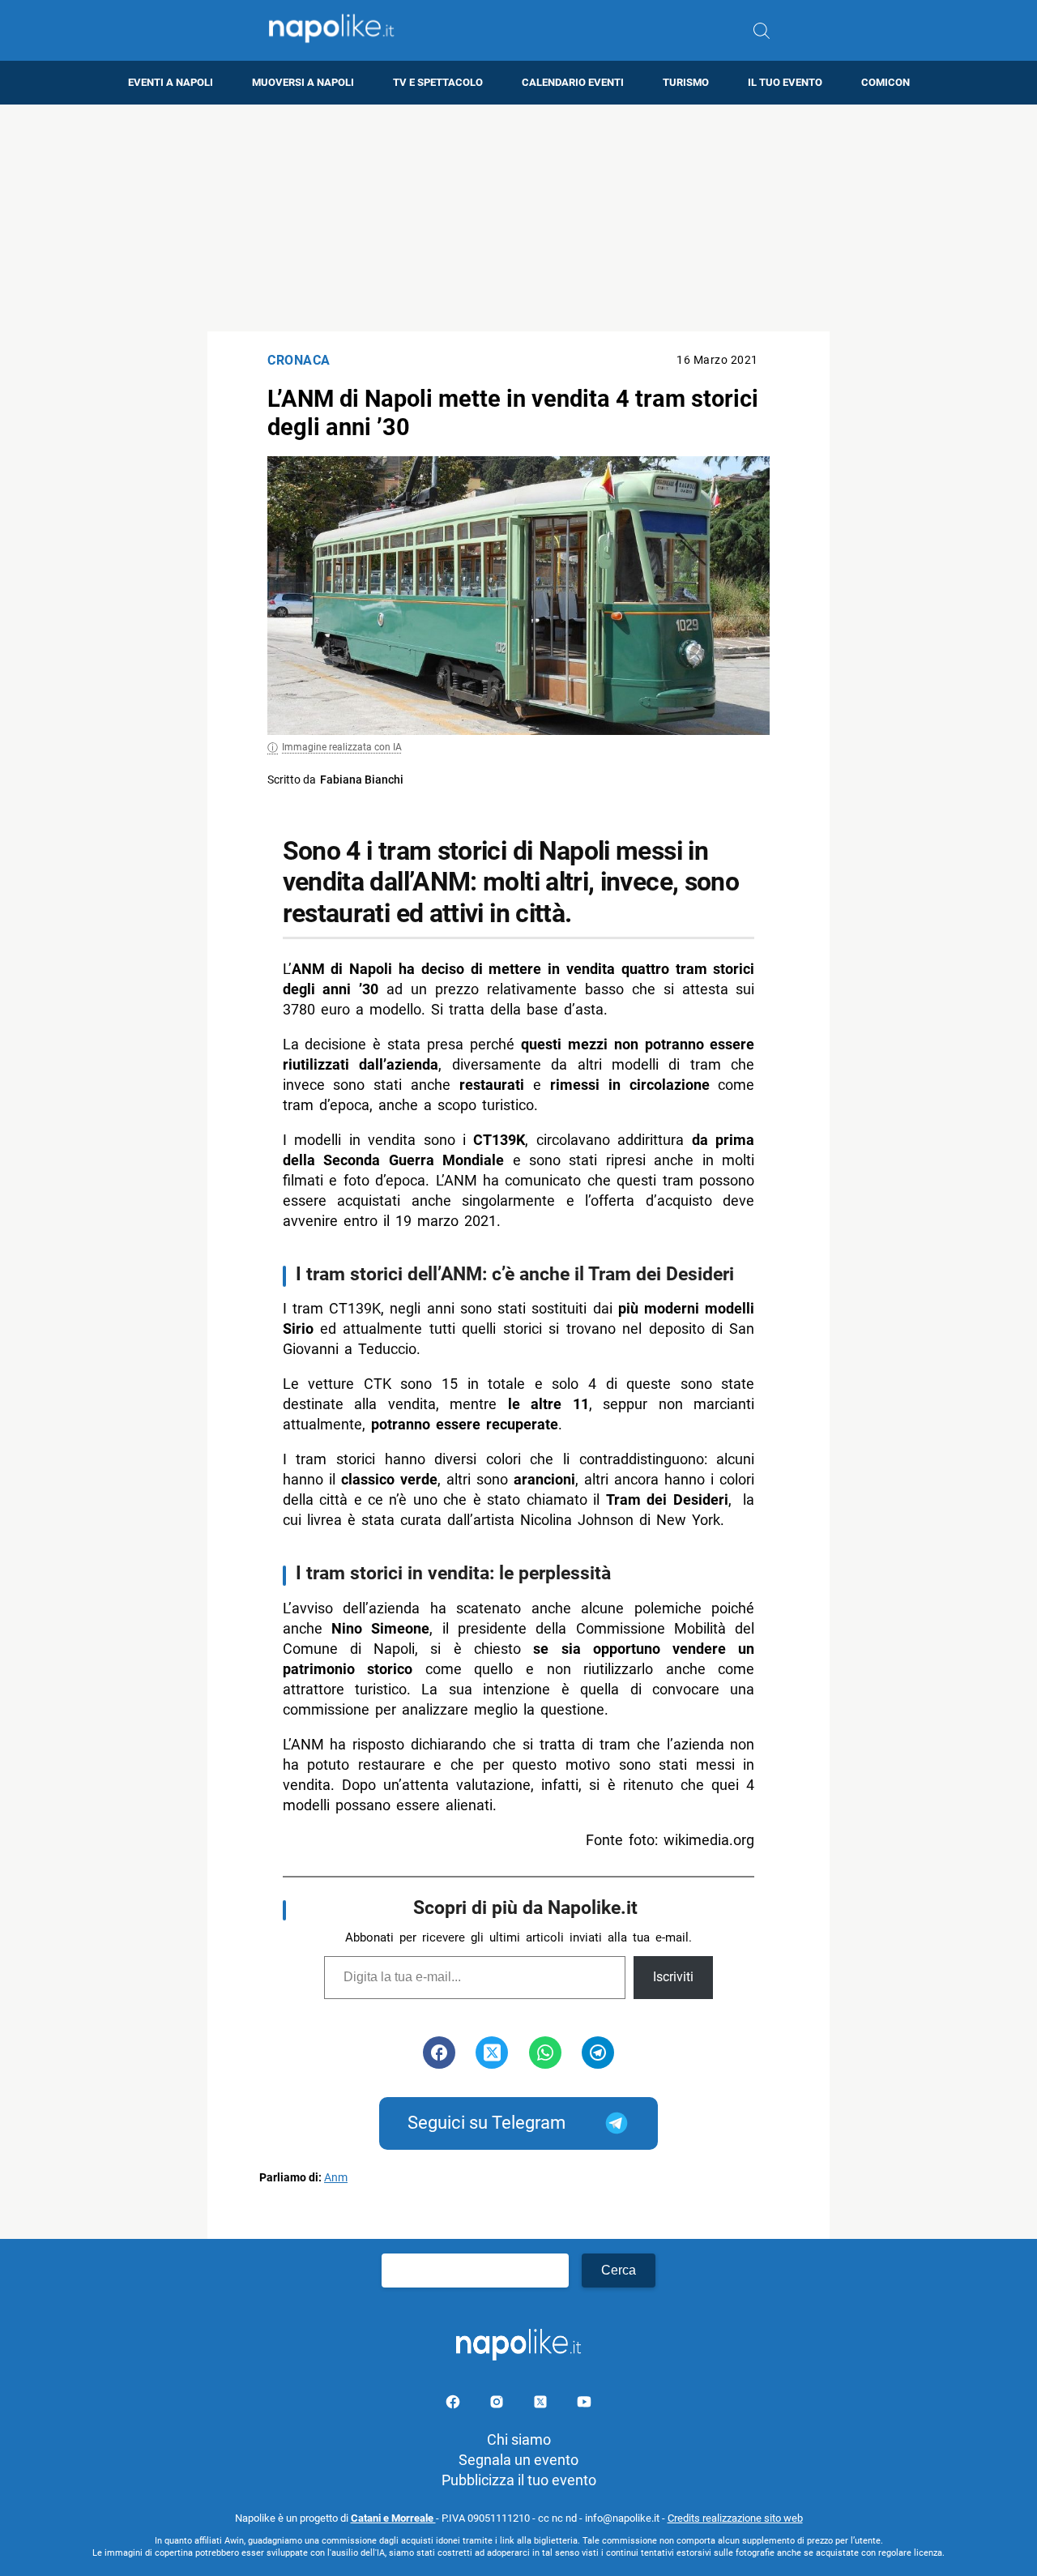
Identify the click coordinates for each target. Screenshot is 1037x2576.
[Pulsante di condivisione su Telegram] (598, 2053)
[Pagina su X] (542, 2405)
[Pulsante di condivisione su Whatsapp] (545, 2053)
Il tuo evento (785, 82)
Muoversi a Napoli (303, 82)
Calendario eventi (573, 82)
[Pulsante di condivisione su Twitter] (492, 2053)
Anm (336, 2178)
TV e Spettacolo (438, 82)
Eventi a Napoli (171, 82)
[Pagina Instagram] (498, 2405)
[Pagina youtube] (584, 2405)
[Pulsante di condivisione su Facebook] (439, 2053)
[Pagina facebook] (454, 2405)
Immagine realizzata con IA (342, 747)
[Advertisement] (518, 218)
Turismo (686, 82)
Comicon (886, 82)
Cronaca (299, 360)
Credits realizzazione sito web (735, 2518)
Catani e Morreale (393, 2518)
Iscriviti (673, 1977)
